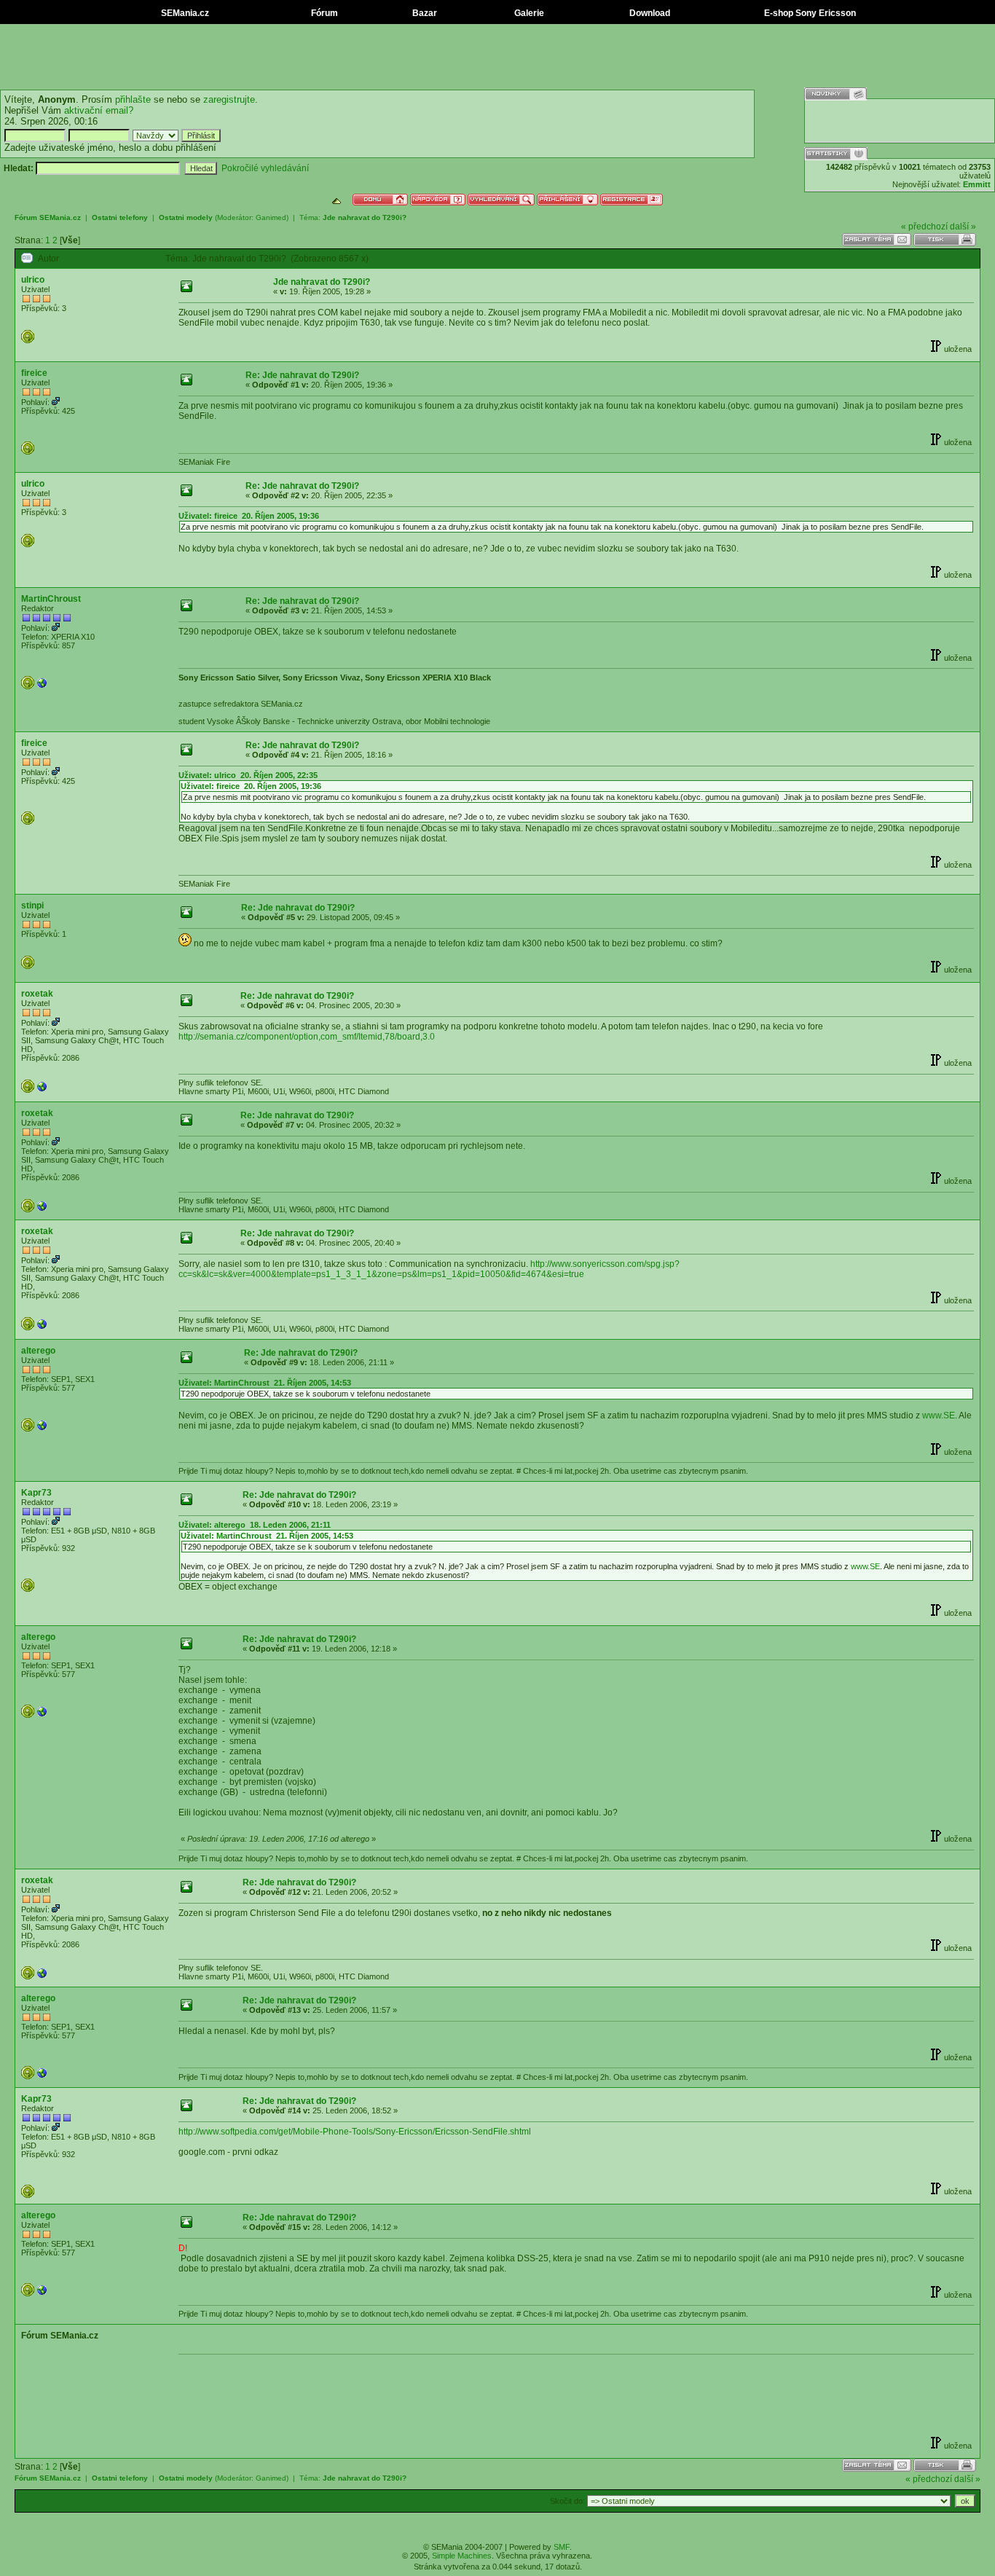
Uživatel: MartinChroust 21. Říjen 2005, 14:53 (265, 1383)
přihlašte (133, 99)
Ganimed (271, 217)
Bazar (424, 13)
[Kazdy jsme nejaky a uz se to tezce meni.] (42, 1429)
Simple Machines (462, 2556)
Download (649, 13)
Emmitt (977, 184)
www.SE (939, 1415)
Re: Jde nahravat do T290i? (302, 375)
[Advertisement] (497, 57)
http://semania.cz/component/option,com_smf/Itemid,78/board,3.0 (307, 1037)
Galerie (528, 13)
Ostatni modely (186, 217)
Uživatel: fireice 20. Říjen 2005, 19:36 (249, 516)
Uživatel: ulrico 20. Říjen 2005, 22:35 (248, 775)
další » (963, 227)
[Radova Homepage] (42, 1090)
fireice (34, 373)
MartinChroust (51, 599)
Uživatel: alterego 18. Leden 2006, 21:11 (255, 1525)
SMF (562, 2547)
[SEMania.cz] (42, 686)
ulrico (33, 280)
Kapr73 (36, 1493)
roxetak (37, 994)
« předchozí (924, 227)
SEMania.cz (184, 13)
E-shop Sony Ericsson (809, 13)
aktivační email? (99, 110)
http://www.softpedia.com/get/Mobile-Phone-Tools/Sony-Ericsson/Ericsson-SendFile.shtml (355, 2132)
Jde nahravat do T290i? (365, 217)
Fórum (323, 13)
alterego (38, 1351)
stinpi (32, 906)
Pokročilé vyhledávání (265, 168)
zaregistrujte (229, 99)
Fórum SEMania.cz (48, 217)
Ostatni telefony (120, 217)
